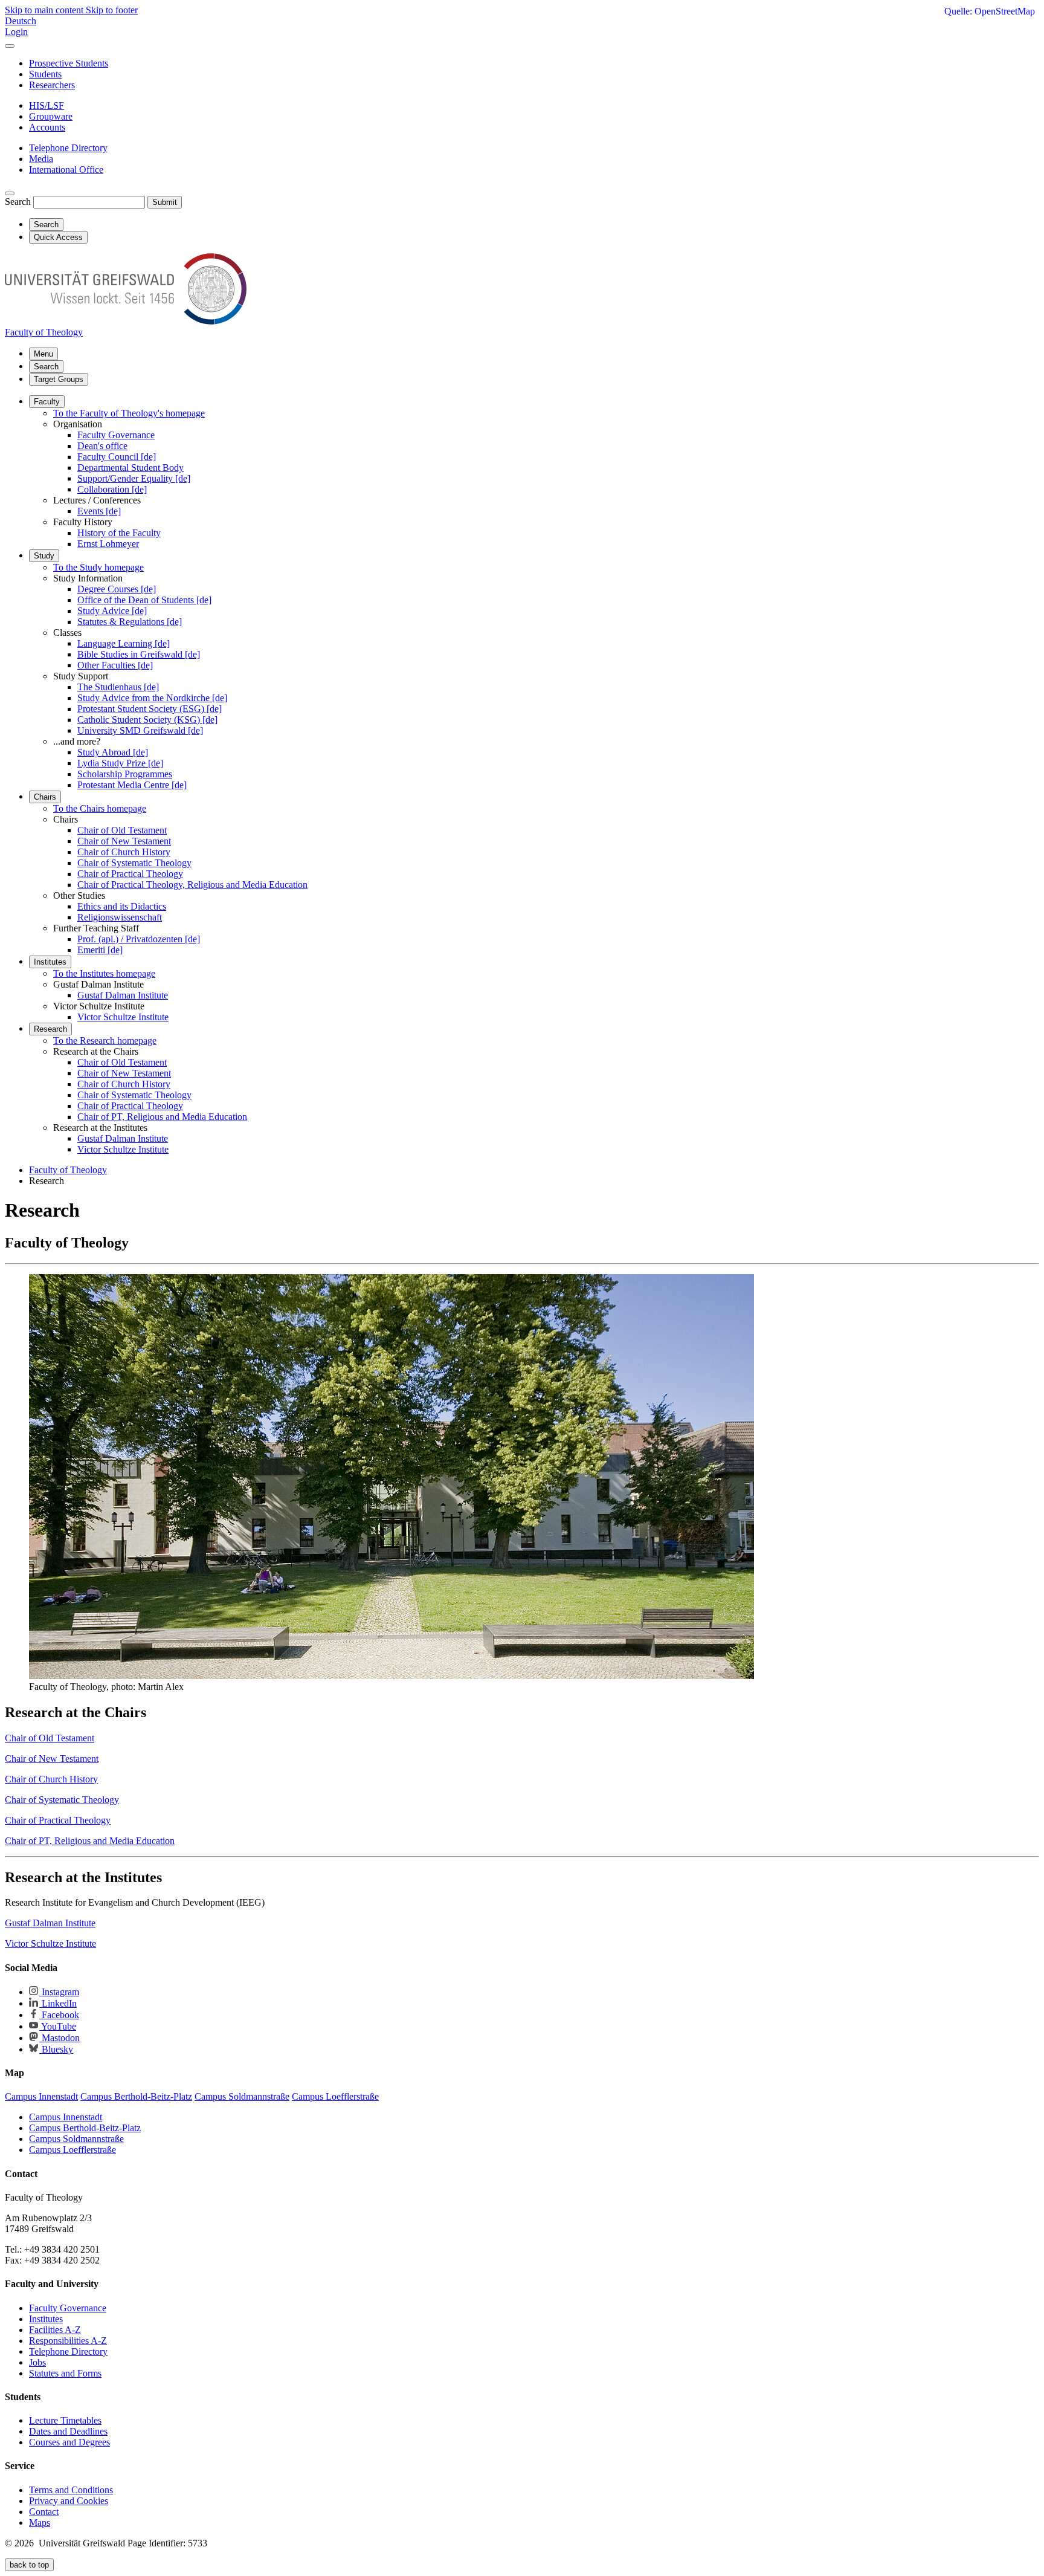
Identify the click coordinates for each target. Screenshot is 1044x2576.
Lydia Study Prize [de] (120, 763)
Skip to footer (112, 10)
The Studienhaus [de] (118, 687)
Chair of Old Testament (122, 830)
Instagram (59, 1992)
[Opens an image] (391, 1676)
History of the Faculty (119, 533)
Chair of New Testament (124, 841)
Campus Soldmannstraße (76, 2139)
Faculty (47, 402)
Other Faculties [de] (115, 665)
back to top (29, 2565)
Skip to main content (45, 10)
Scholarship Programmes (125, 774)
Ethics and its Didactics (122, 906)
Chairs (45, 797)
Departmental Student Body (130, 468)
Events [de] (99, 511)
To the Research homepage (105, 1040)
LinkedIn (58, 2003)
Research (50, 1029)
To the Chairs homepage (100, 808)
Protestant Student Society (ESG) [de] (150, 709)
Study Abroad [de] (113, 752)
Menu (43, 354)
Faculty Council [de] (117, 457)
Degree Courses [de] (117, 589)
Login (16, 32)
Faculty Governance (116, 435)
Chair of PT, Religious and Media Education (162, 1117)
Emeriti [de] (100, 950)
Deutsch (21, 21)
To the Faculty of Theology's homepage (129, 413)
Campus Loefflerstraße (72, 2150)
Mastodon (60, 2038)
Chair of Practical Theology (130, 874)
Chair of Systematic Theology (134, 863)
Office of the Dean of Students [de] (144, 600)
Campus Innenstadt (66, 2117)
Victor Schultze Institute (123, 1017)
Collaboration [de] (112, 489)
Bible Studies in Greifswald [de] (139, 654)
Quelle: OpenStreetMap (990, 11)
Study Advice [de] (112, 611)
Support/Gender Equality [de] (134, 478)
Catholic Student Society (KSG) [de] (147, 720)
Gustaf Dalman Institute (123, 995)
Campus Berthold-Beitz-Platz (85, 2128)
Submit (165, 202)
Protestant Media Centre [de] (132, 785)
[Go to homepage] (126, 321)
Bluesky (56, 2049)
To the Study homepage (98, 567)
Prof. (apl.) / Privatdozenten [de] (139, 939)
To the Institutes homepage (104, 973)
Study (44, 556)
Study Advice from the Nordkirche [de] (152, 698)
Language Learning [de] (124, 643)
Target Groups (59, 379)
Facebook (59, 2015)
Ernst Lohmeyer (108, 544)
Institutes (50, 962)
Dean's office (102, 446)
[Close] (10, 46)
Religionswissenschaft (120, 917)
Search (18, 202)
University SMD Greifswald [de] (140, 730)
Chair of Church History (124, 852)
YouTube (58, 2026)
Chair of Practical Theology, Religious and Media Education (192, 885)
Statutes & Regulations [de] (130, 622)
